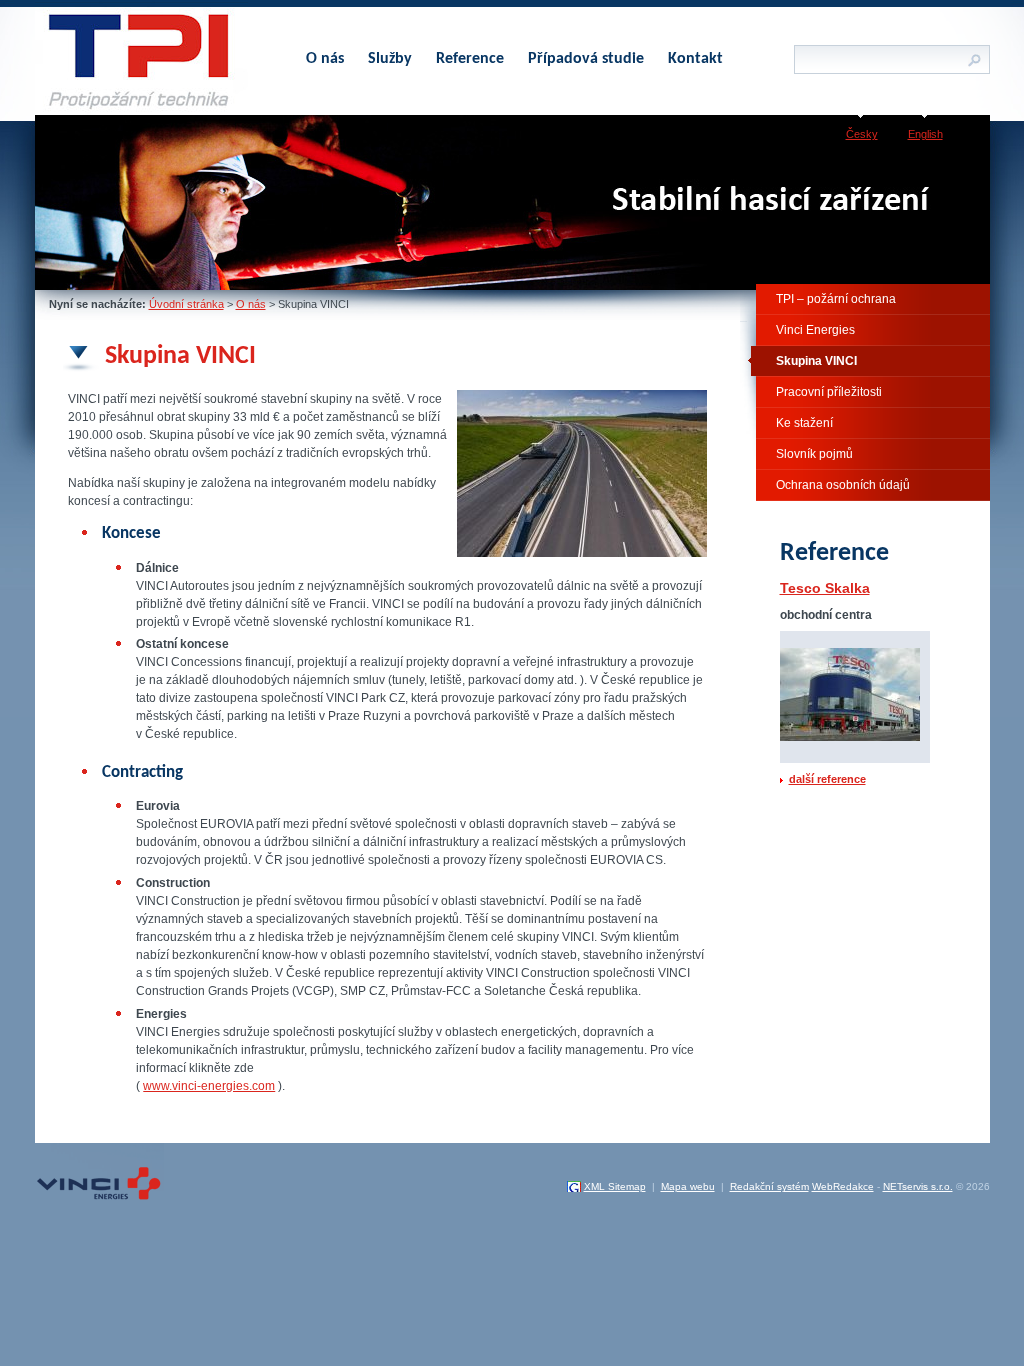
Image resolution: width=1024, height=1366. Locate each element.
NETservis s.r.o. (918, 1186)
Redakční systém (769, 1186)
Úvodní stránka (186, 304)
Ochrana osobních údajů (843, 485)
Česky (862, 134)
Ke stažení (804, 423)
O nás (251, 304)
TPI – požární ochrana (836, 299)
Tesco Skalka (825, 588)
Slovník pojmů (814, 454)
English (925, 134)
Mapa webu (688, 1186)
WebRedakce (843, 1186)
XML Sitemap (615, 1186)
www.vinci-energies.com (209, 1086)
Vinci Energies (815, 330)
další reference (827, 779)
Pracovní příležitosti (829, 392)
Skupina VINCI (816, 361)
